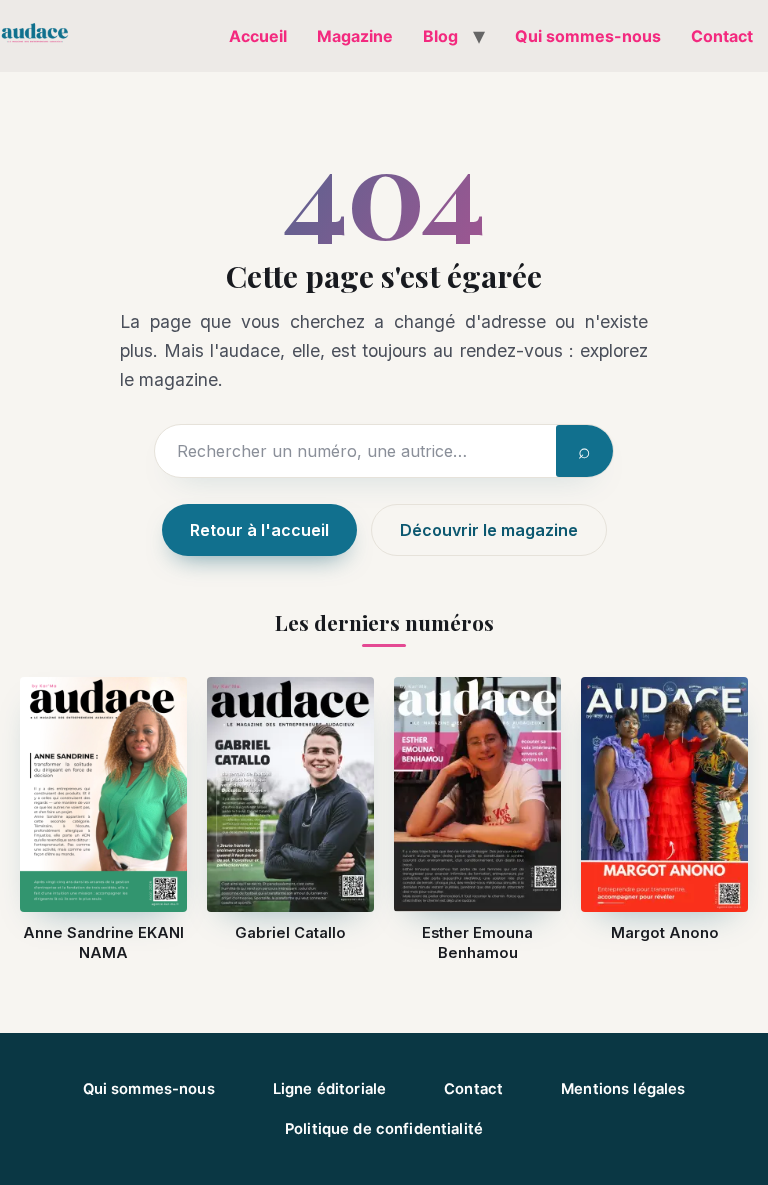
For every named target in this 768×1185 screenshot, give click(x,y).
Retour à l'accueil (259, 530)
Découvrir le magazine (489, 530)
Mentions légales (623, 1089)
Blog (440, 36)
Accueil (258, 36)
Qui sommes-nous (588, 36)
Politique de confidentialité (384, 1129)
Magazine (355, 36)
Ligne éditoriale (329, 1089)
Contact (722, 36)
